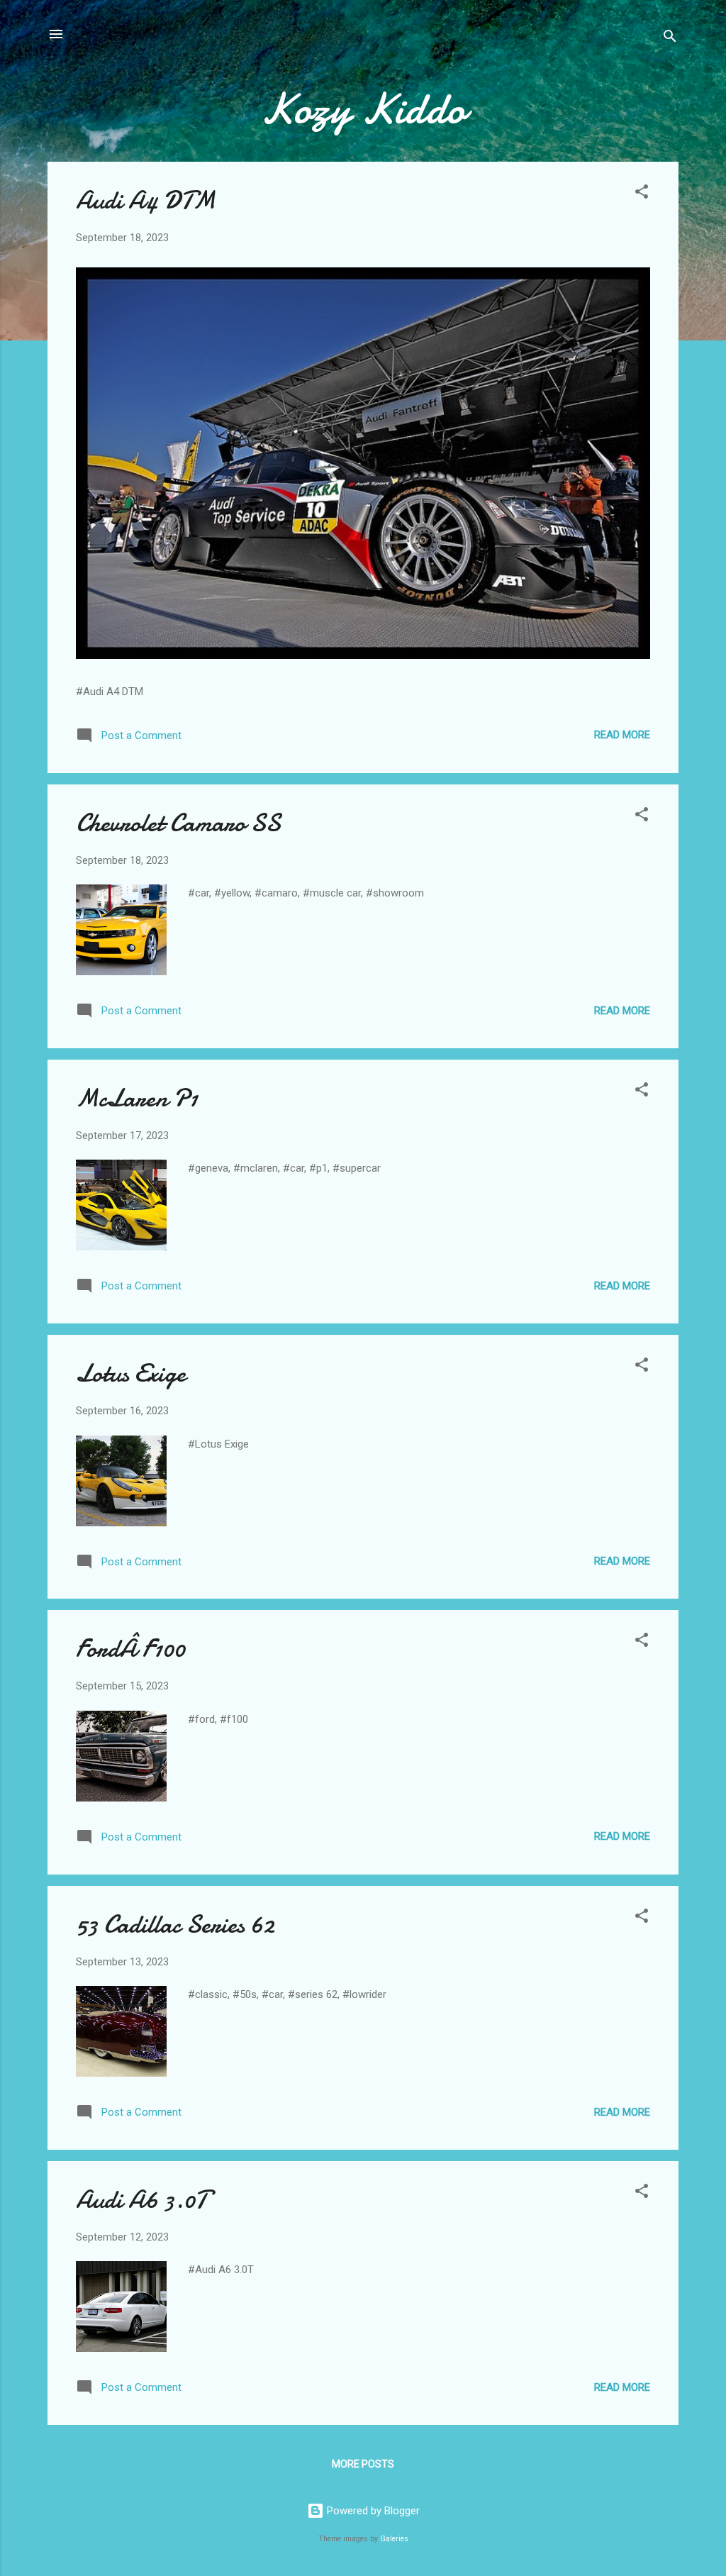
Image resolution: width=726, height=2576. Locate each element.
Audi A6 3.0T (141, 2200)
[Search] (670, 39)
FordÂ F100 (130, 1649)
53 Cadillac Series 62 (175, 1925)
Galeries (394, 2539)
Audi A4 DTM (146, 200)
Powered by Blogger (372, 2511)
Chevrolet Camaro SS (178, 823)
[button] (642, 194)
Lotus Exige (131, 1373)
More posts (363, 2464)
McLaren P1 (137, 1098)
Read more (622, 735)
